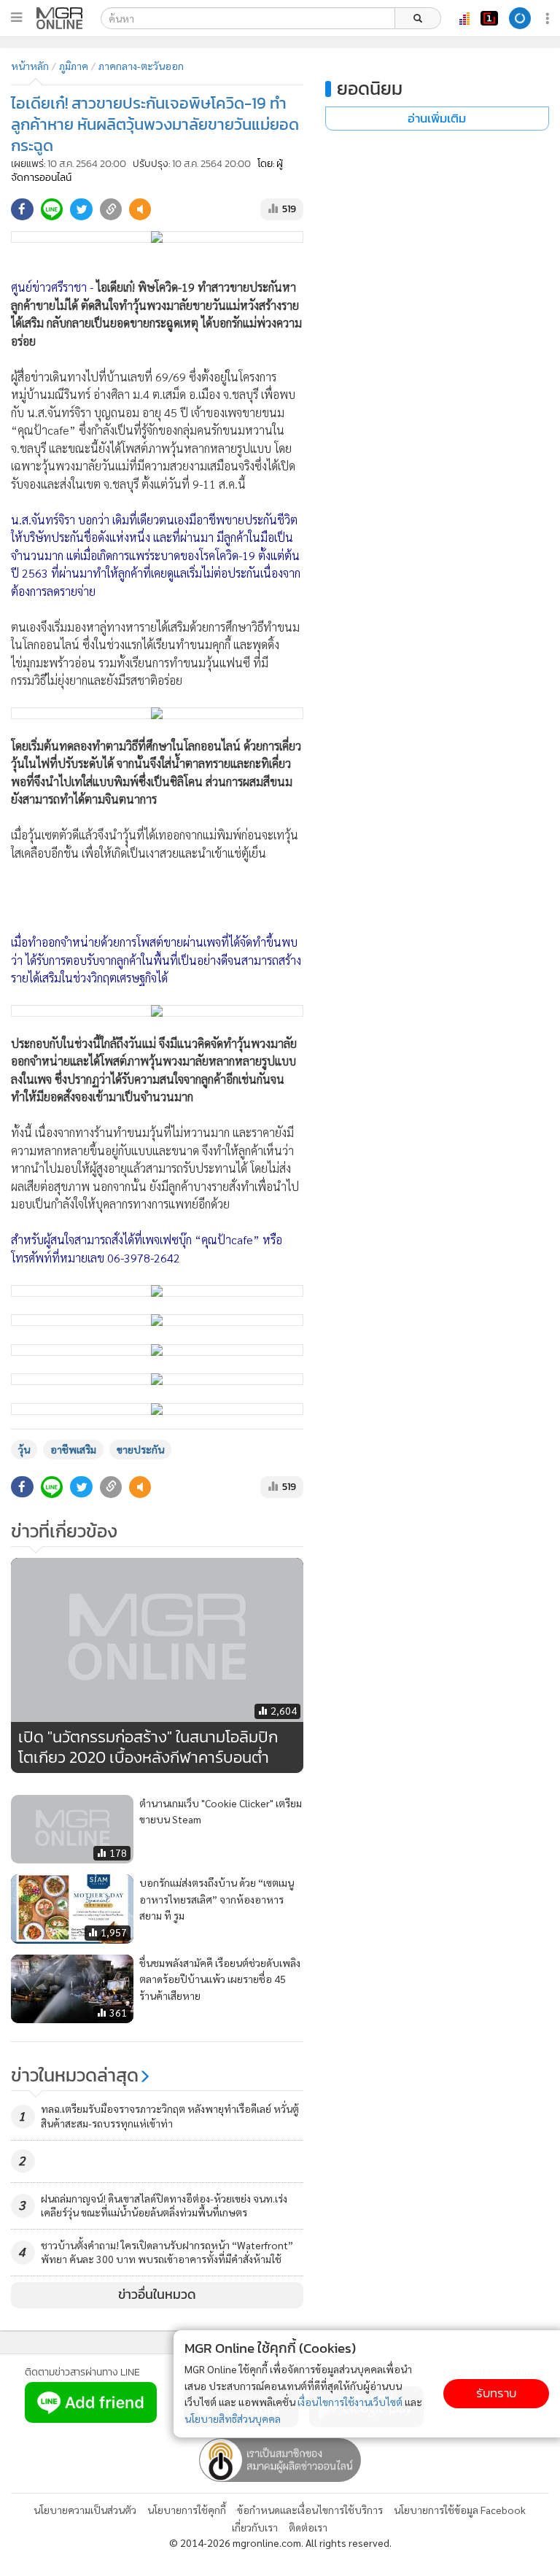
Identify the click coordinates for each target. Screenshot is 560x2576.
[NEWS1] (489, 18)
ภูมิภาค (74, 66)
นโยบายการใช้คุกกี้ (187, 2510)
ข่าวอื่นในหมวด (157, 2294)
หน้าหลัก (30, 66)
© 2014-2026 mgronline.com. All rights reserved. (280, 2542)
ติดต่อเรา (308, 2527)
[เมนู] (16, 18)
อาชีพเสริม (73, 1449)
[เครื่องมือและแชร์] (549, 19)
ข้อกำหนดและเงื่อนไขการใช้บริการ (310, 2510)
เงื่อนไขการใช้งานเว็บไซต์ (350, 2402)
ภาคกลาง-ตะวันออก (141, 66)
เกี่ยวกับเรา (255, 2527)
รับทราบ (496, 2393)
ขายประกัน (140, 1449)
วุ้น (24, 1449)
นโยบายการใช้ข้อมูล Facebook (460, 2510)
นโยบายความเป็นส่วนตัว (85, 2510)
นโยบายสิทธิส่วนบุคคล (233, 2418)
